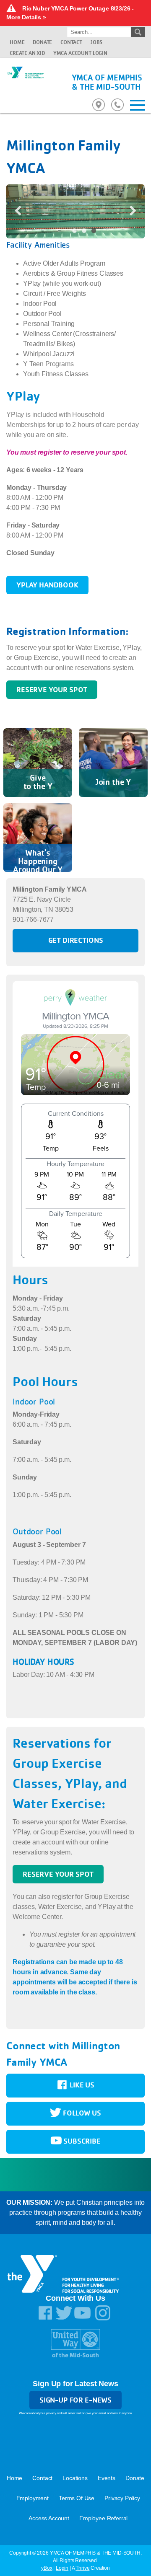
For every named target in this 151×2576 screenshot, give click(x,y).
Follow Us (81, 2113)
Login (62, 2568)
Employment (33, 2498)
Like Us (81, 2085)
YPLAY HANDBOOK (47, 585)
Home (17, 42)
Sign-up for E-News (75, 2400)
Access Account (49, 2518)
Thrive (82, 2568)
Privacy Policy (122, 2498)
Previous (21, 210)
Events (107, 2478)
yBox (47, 2568)
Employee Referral (103, 2518)
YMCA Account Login (80, 53)
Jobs (96, 42)
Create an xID (27, 53)
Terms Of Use (77, 2498)
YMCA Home (25, 81)
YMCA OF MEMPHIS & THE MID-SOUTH (107, 82)
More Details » (26, 17)
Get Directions (76, 940)
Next (130, 210)
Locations (75, 2478)
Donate (42, 42)
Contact (71, 42)
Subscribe (81, 2141)
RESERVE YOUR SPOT (52, 689)
